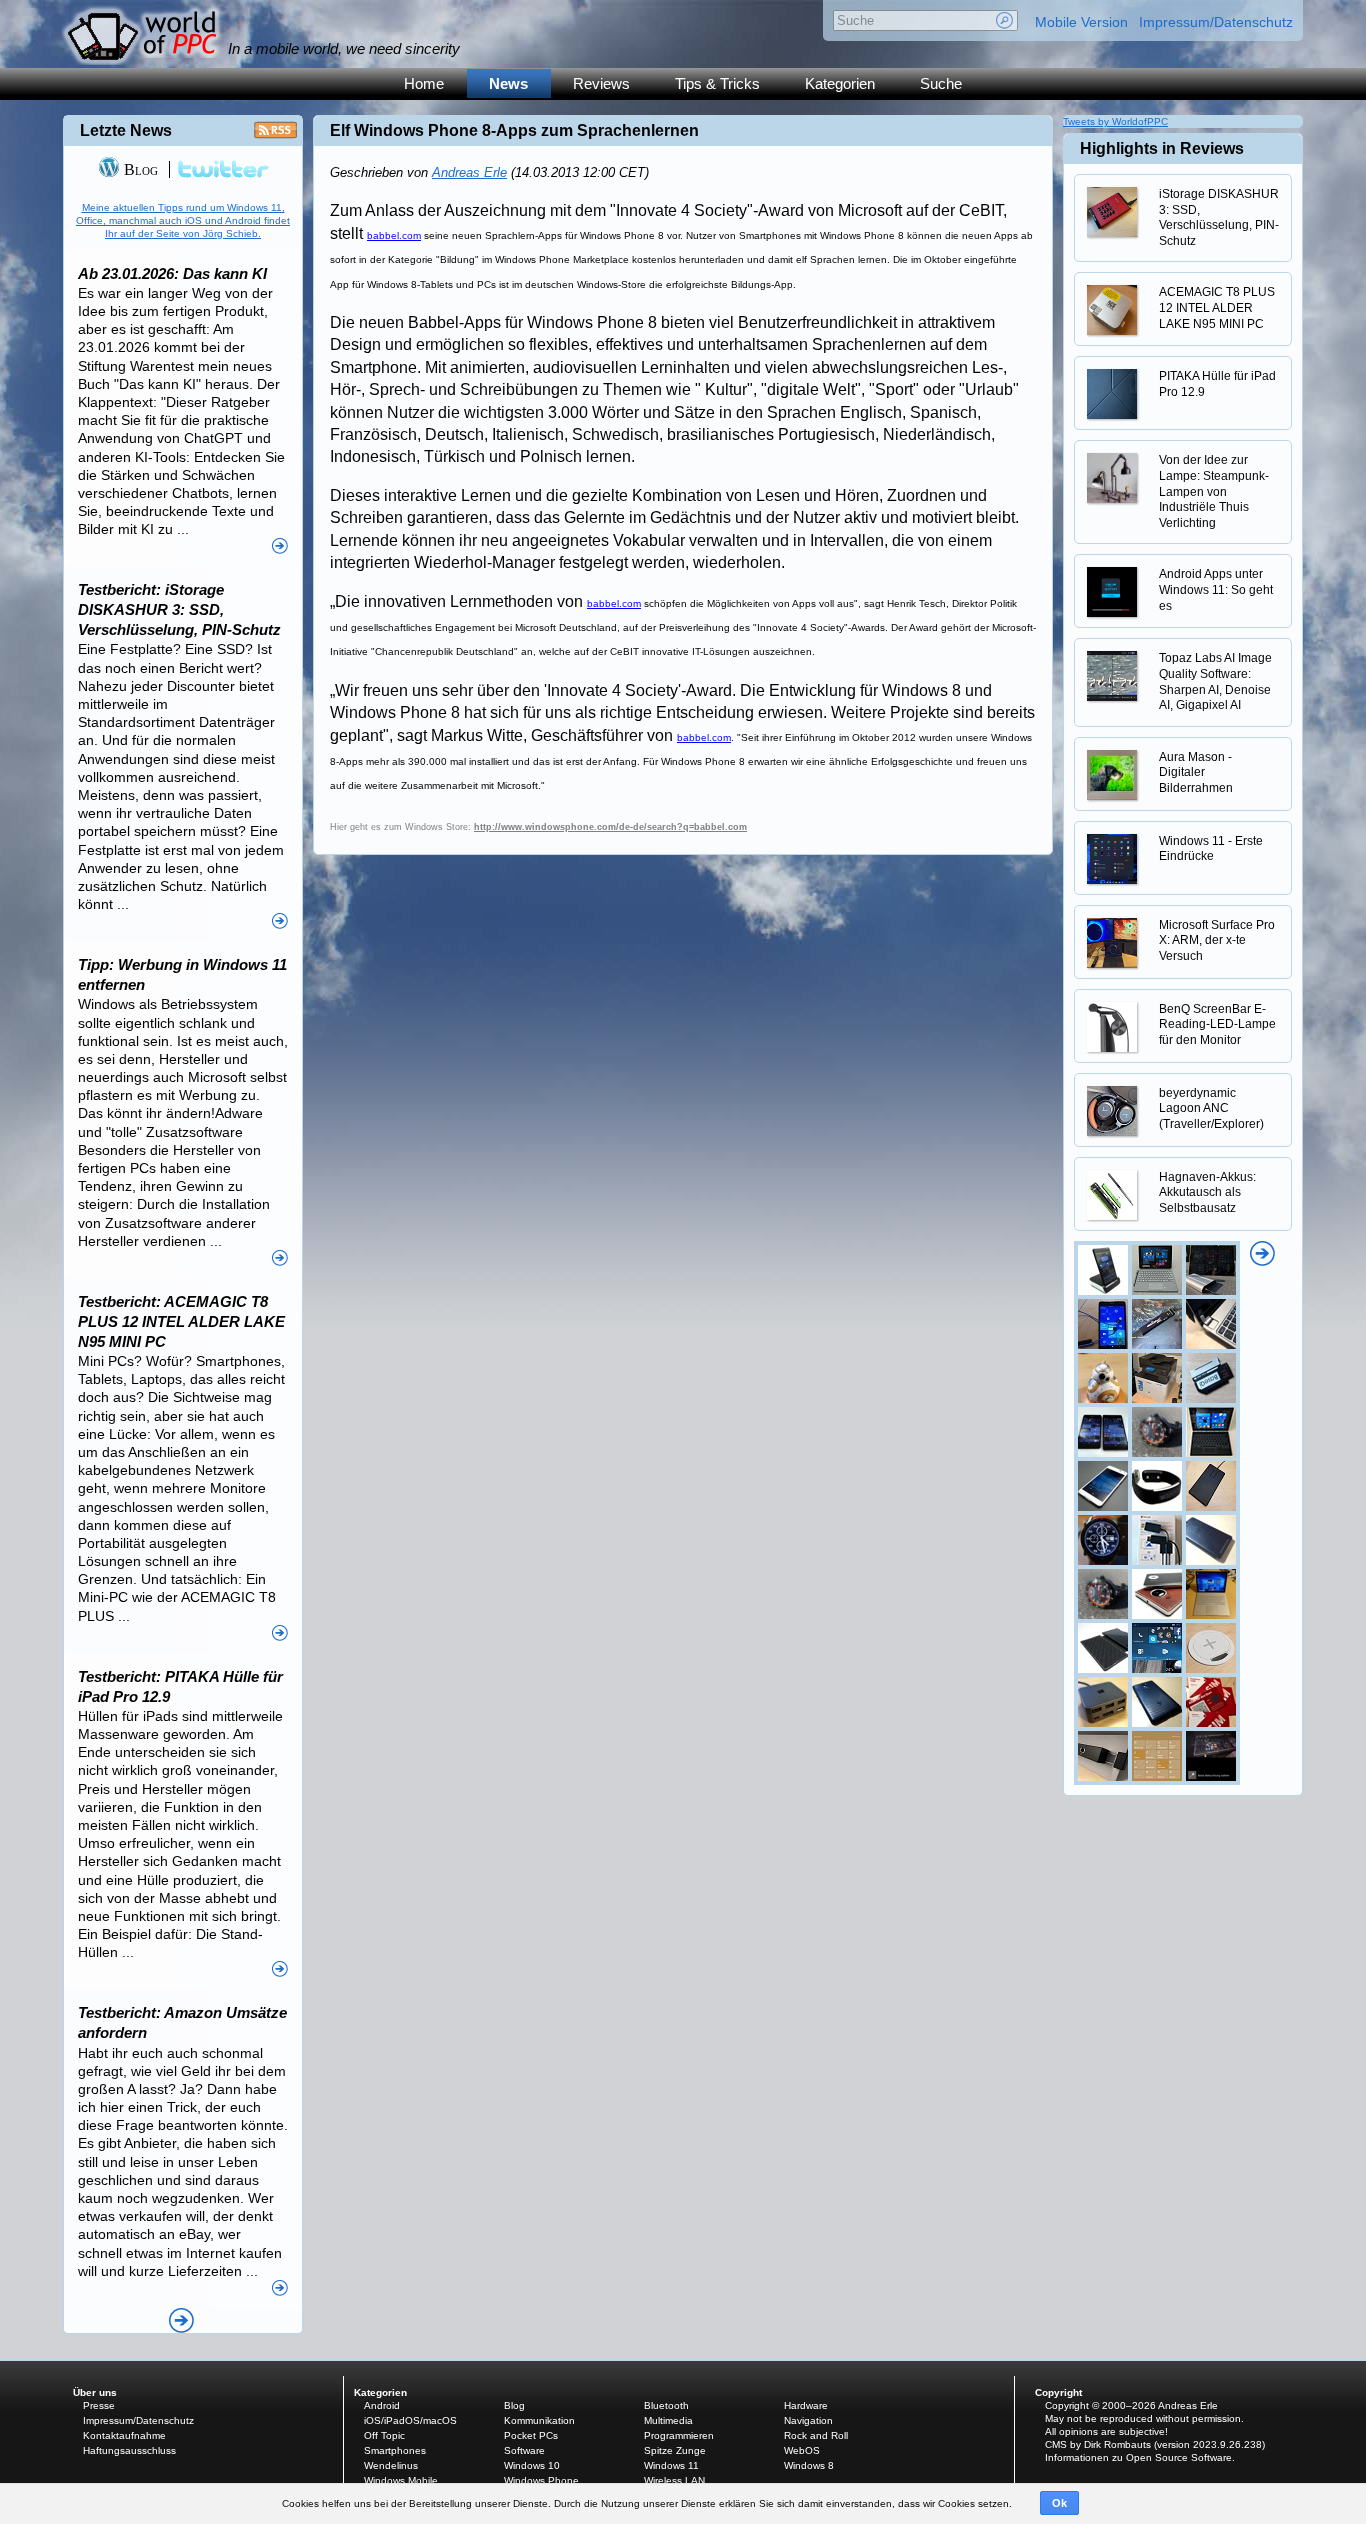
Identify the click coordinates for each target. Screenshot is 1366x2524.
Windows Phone (541, 2480)
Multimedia (668, 2420)
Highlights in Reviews (1162, 148)
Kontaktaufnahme (124, 2435)
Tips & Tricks (717, 83)
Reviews (601, 83)
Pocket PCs (531, 2435)
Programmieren (679, 2435)
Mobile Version (1081, 22)
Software (524, 2450)
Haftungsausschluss (129, 2450)
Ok (1059, 2503)
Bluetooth (666, 2405)
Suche (941, 83)
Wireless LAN (674, 2480)
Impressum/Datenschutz (1216, 22)
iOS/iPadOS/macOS (410, 2420)
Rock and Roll (816, 2435)
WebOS (802, 2450)
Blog (139, 169)
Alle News (181, 2320)
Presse (99, 2405)
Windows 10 (532, 2465)
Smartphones (395, 2450)
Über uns (95, 2392)
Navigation (808, 2420)
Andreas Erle (469, 172)
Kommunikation (539, 2420)
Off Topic (384, 2435)
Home (424, 83)
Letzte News (126, 130)
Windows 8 (809, 2465)
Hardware (806, 2405)
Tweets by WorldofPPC (1115, 121)
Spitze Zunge (675, 2450)
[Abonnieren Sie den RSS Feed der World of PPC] (275, 135)
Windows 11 (671, 2465)
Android (382, 2405)
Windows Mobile (401, 2480)
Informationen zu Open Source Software (1138, 2457)
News (508, 83)
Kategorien (840, 83)
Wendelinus (391, 2465)
